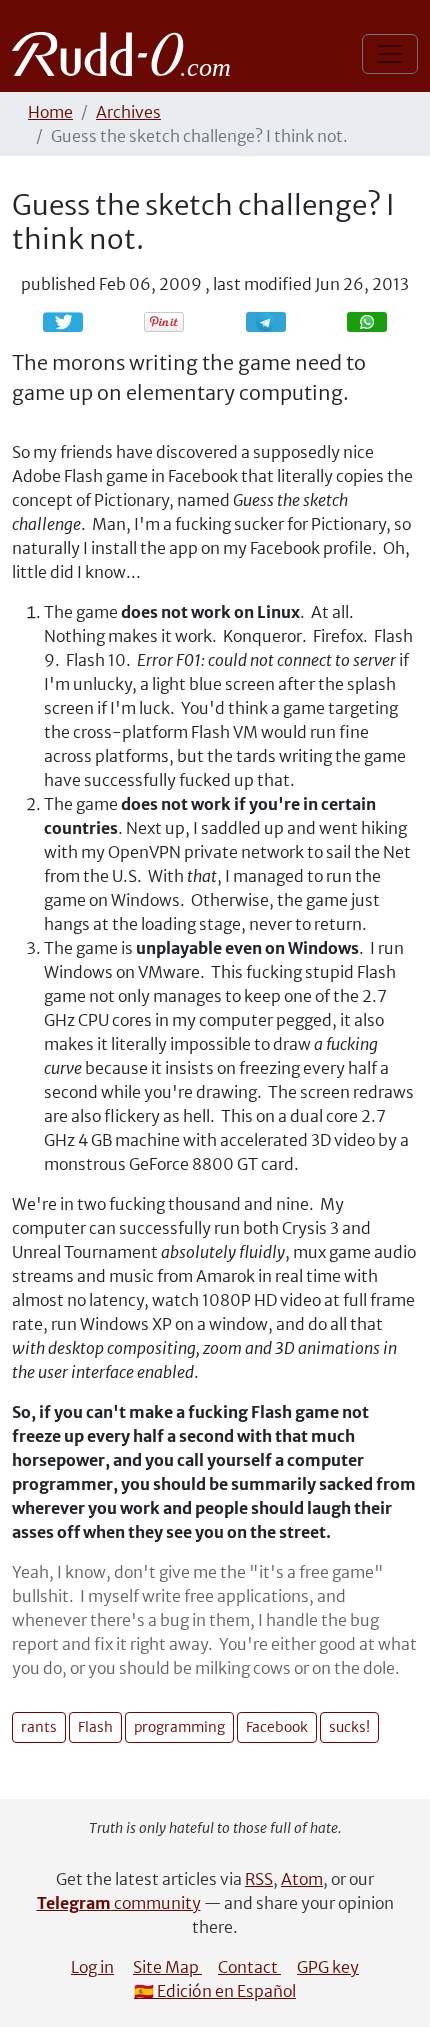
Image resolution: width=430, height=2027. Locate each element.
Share (276, 321)
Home (50, 112)
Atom (302, 1879)
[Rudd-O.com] (126, 54)
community (119, 1903)
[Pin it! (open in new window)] (164, 322)
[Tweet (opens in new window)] (63, 322)
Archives (128, 112)
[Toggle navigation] (390, 54)
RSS (259, 1879)
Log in (92, 1967)
